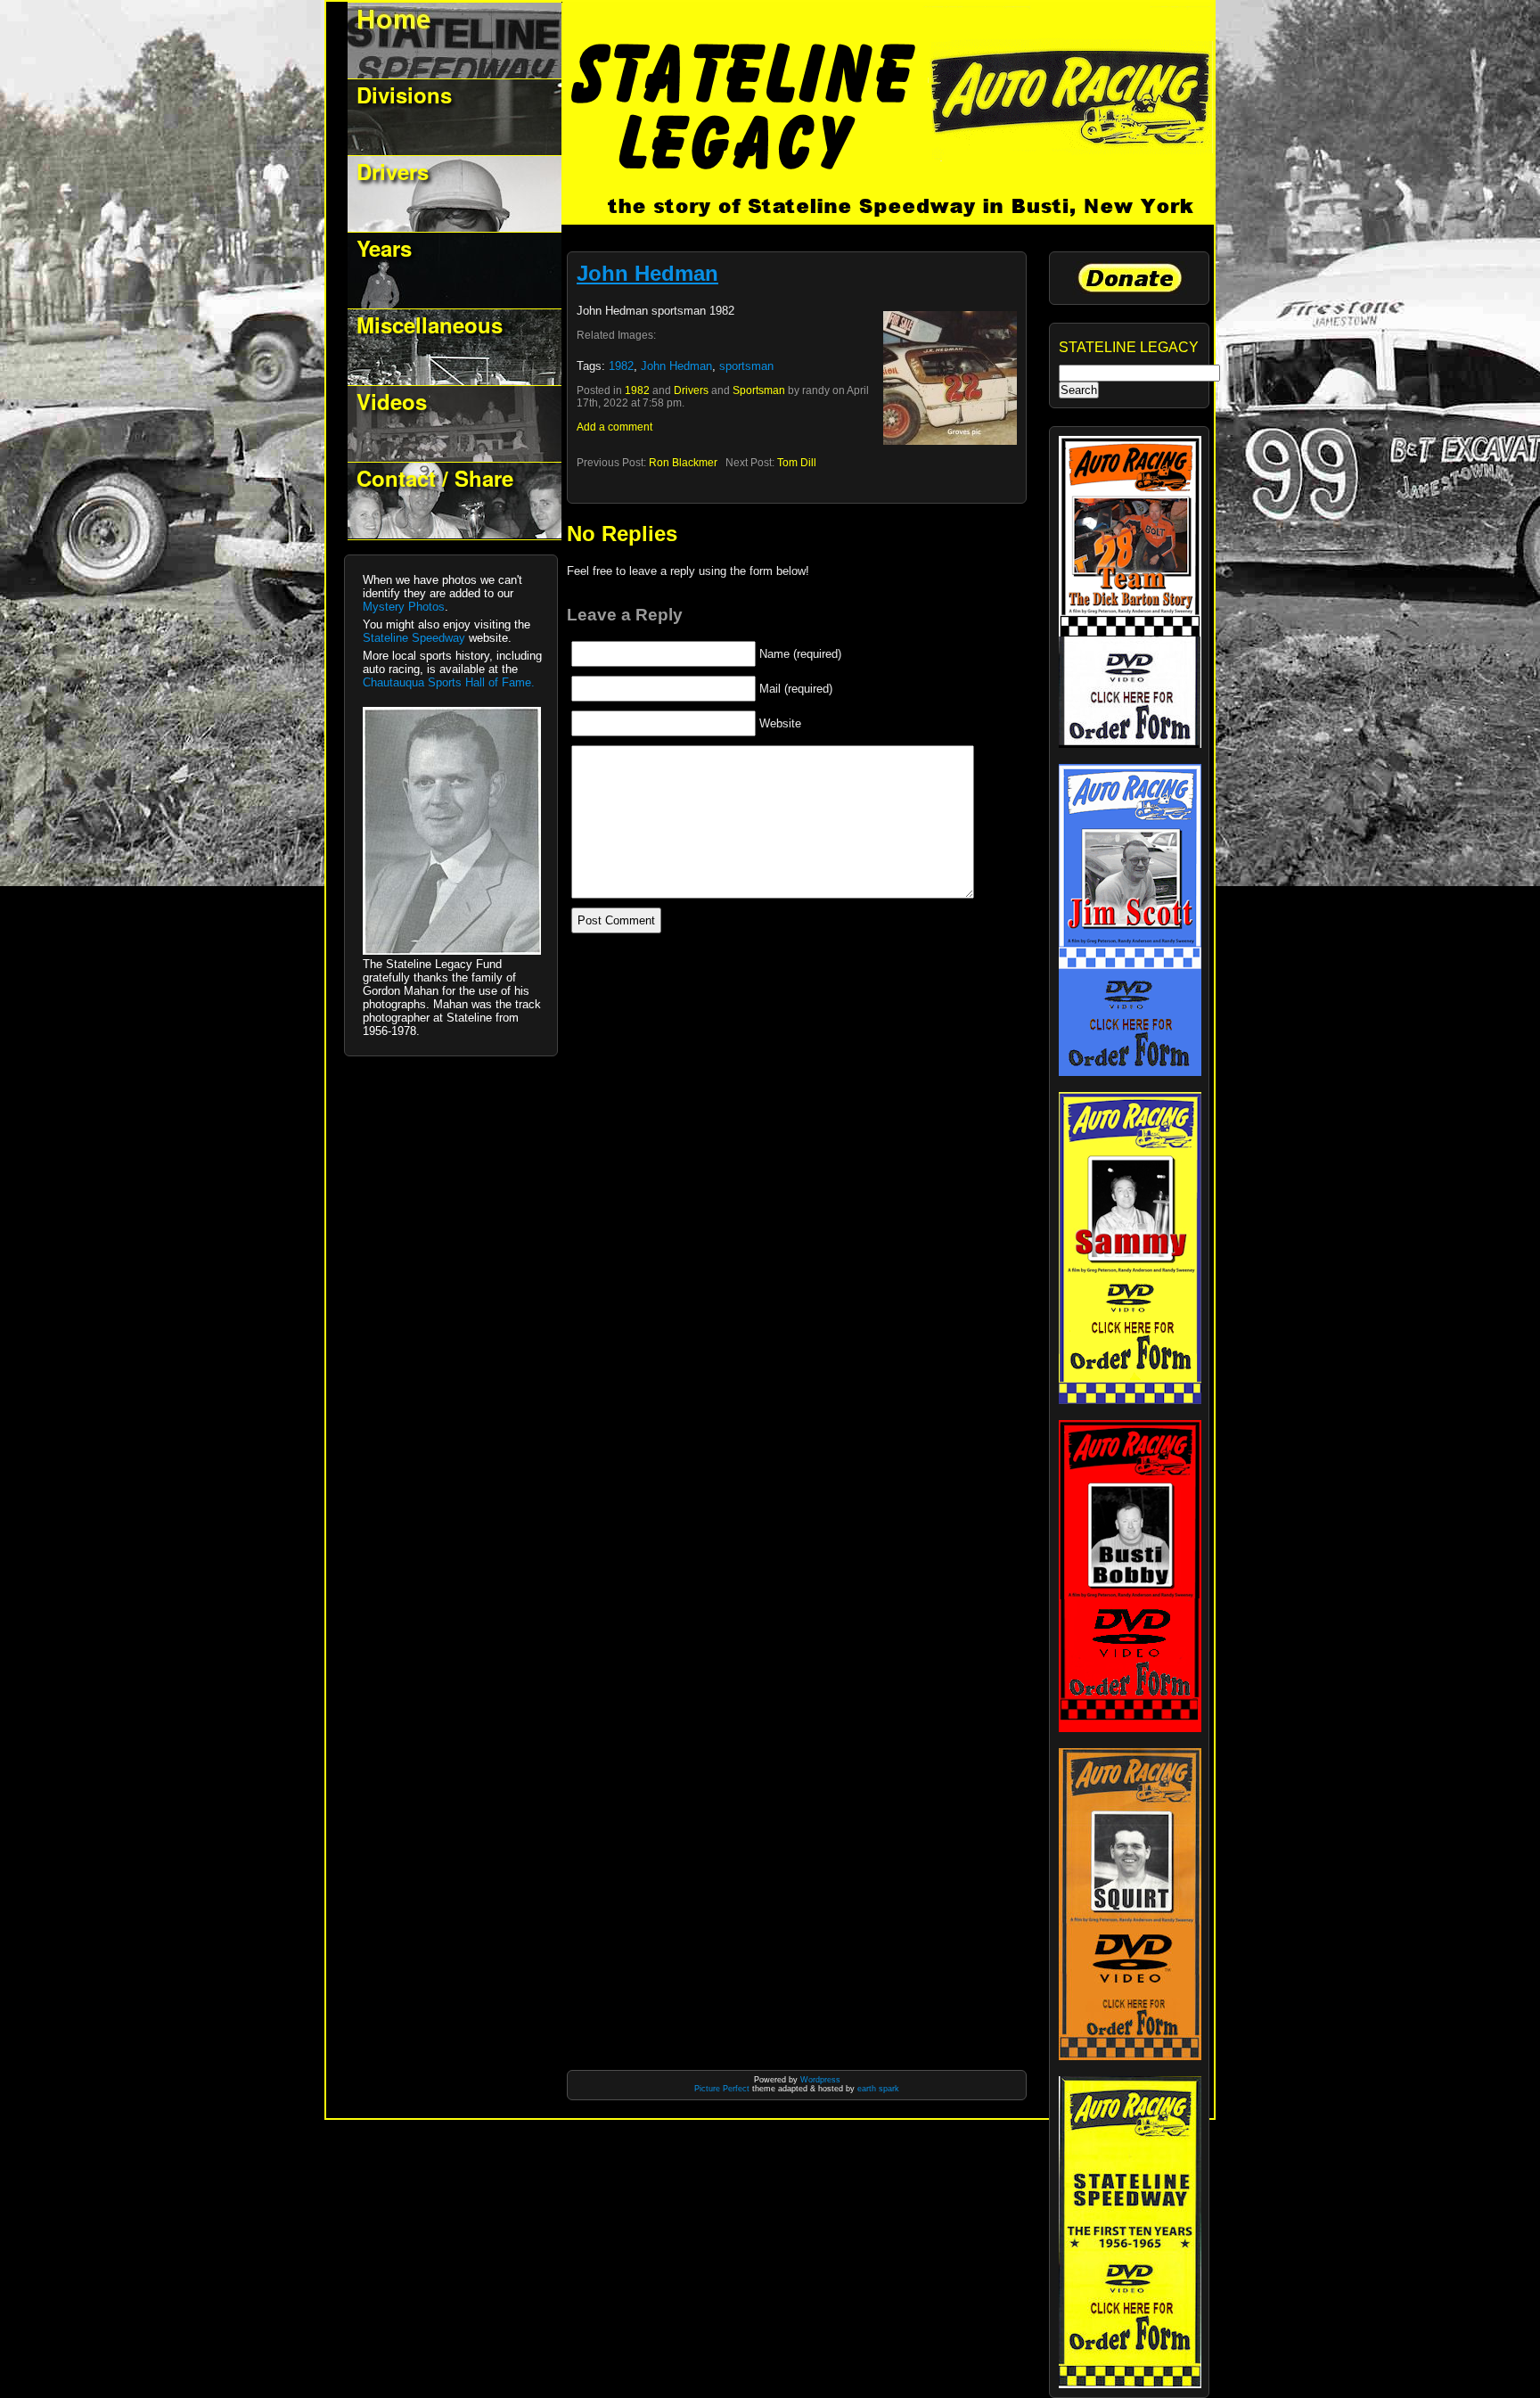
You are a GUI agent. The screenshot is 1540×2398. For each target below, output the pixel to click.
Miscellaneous (430, 324)
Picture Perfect (722, 2089)
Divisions (404, 94)
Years (384, 248)
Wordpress (820, 2080)
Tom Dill (797, 463)
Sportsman (759, 390)
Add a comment (614, 427)
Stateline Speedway (414, 638)
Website (780, 723)
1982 (621, 366)
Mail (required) (796, 689)
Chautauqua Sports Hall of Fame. (449, 682)
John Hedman (647, 273)
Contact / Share (435, 478)
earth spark (878, 2089)
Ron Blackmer (683, 463)
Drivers (393, 171)
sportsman (746, 366)
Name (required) (800, 654)
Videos (392, 401)
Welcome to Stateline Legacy (455, 41)
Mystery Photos (404, 607)
